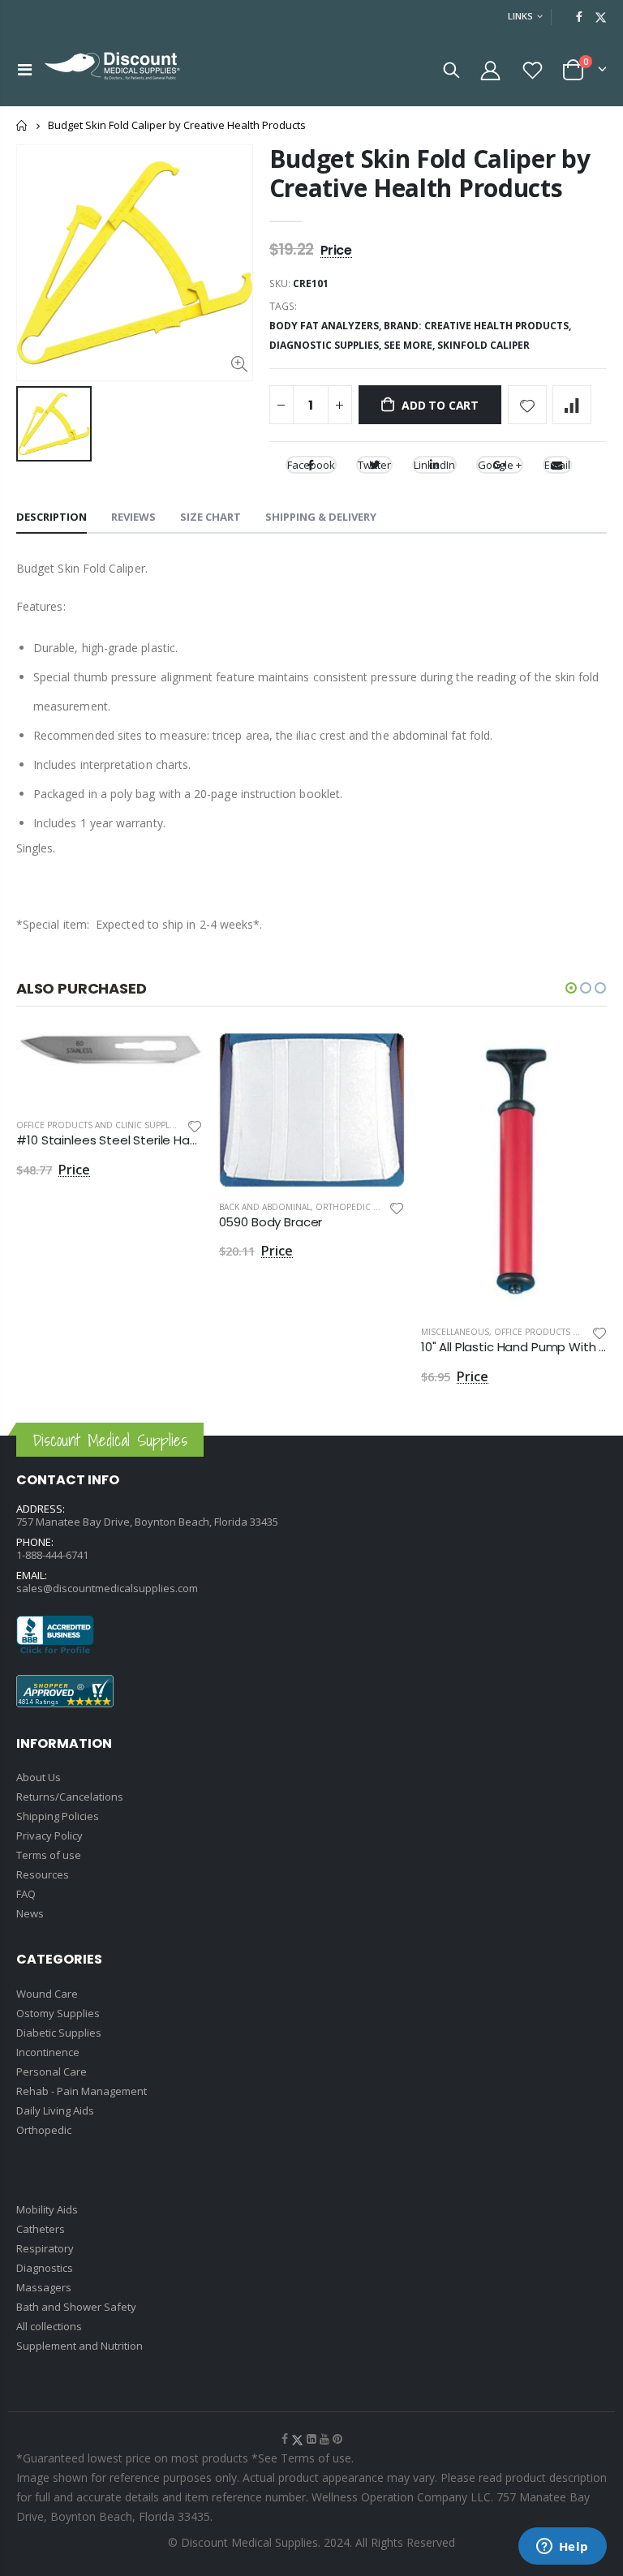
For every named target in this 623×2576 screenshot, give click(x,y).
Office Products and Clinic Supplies (99, 1125)
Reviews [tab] (133, 517)
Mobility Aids (47, 2209)
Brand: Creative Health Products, (479, 326)
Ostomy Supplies (58, 2013)
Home (22, 125)
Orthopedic (44, 2130)
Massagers (44, 2287)
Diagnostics (45, 2268)
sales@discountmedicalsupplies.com (107, 1588)
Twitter (374, 465)
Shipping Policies (58, 1816)
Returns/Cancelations (70, 1797)
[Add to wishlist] (527, 405)
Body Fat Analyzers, (327, 326)
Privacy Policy (49, 1835)
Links (520, 16)
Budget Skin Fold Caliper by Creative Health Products (430, 173)
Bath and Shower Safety (76, 2307)
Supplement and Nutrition (79, 2346)
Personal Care (52, 2072)
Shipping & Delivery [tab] (321, 517)
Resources (43, 1874)
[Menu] (25, 69)
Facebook (311, 465)
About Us (39, 1777)
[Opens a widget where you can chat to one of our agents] (562, 2548)
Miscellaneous (455, 1332)
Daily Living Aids (55, 2110)
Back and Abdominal (265, 1207)
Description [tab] (52, 517)
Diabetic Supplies (59, 2033)
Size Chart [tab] (211, 517)
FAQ (26, 1894)
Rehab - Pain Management (82, 2091)
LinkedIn (434, 465)
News (30, 1913)
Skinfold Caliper (483, 345)
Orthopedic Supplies (363, 1207)
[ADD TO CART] (176, 1059)
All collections (49, 2326)
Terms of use (49, 1855)
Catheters (41, 2229)
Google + (500, 465)
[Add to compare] (572, 405)
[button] (571, 988)
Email (557, 465)
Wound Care (47, 1994)
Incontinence (48, 2052)
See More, (410, 345)
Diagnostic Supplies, (327, 345)
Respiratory (45, 2248)
